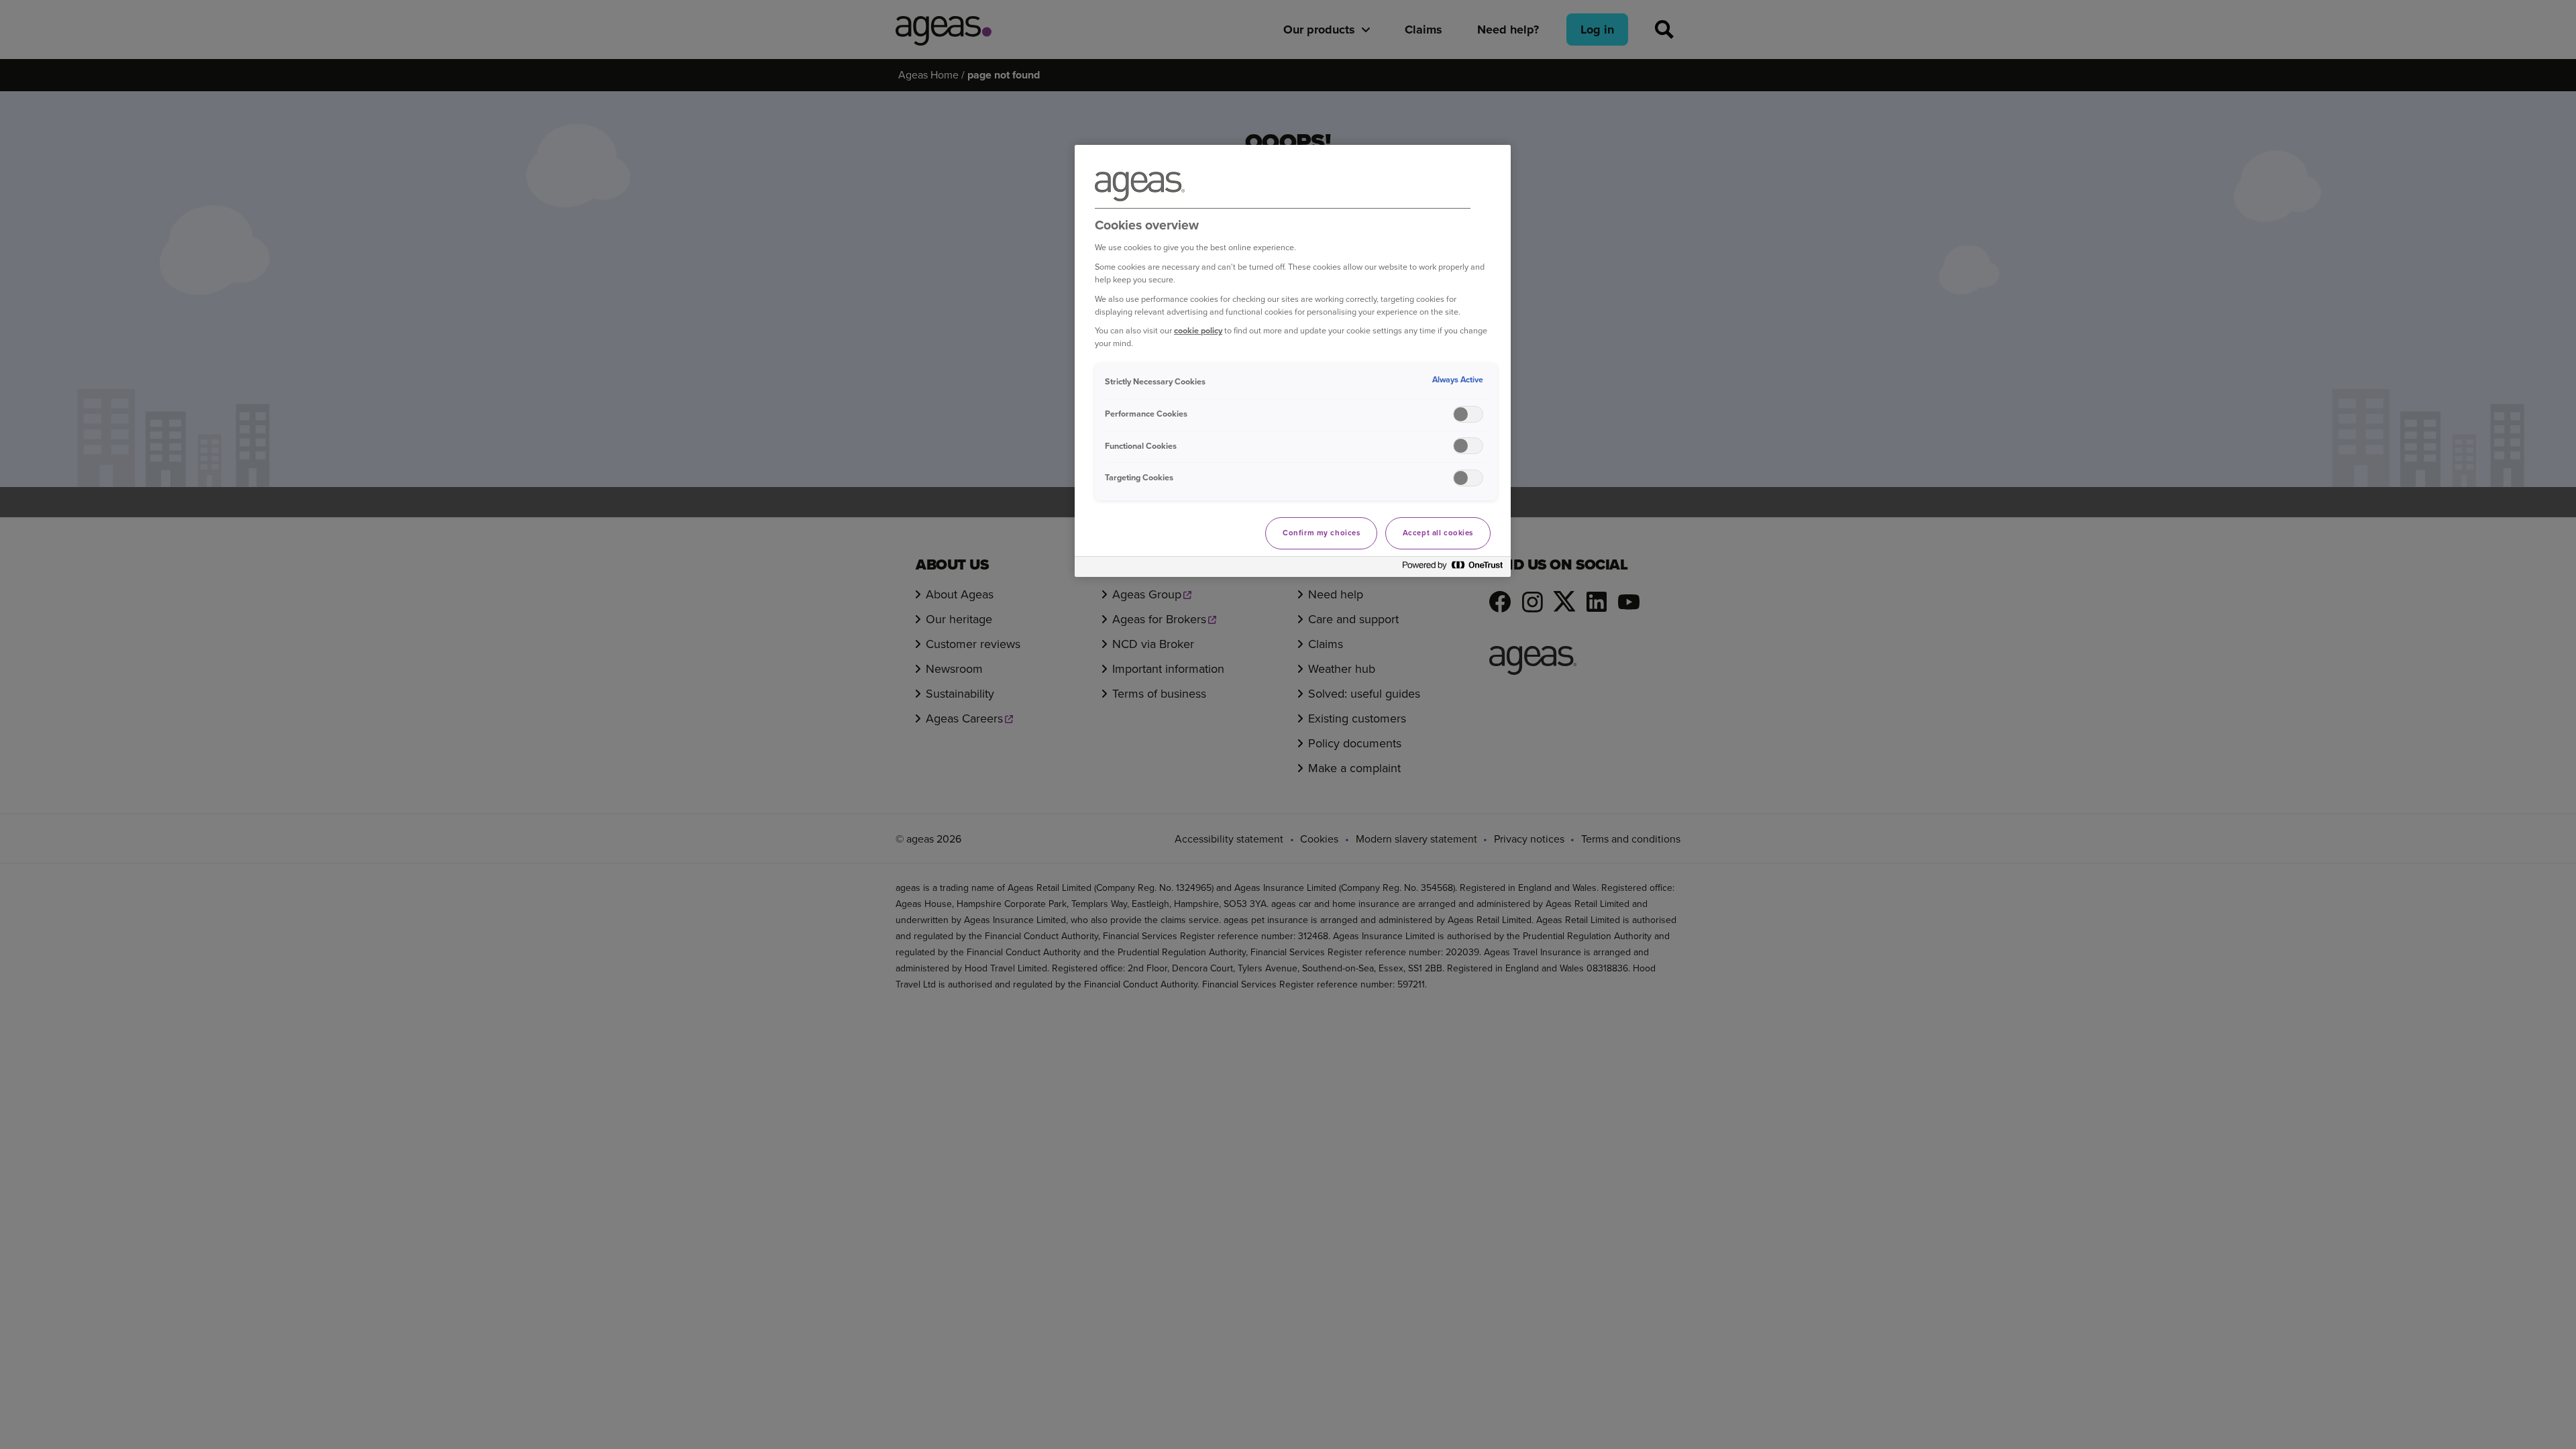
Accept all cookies (1438, 533)
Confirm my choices (1321, 533)
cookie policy (1198, 330)
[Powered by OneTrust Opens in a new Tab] (1453, 569)
